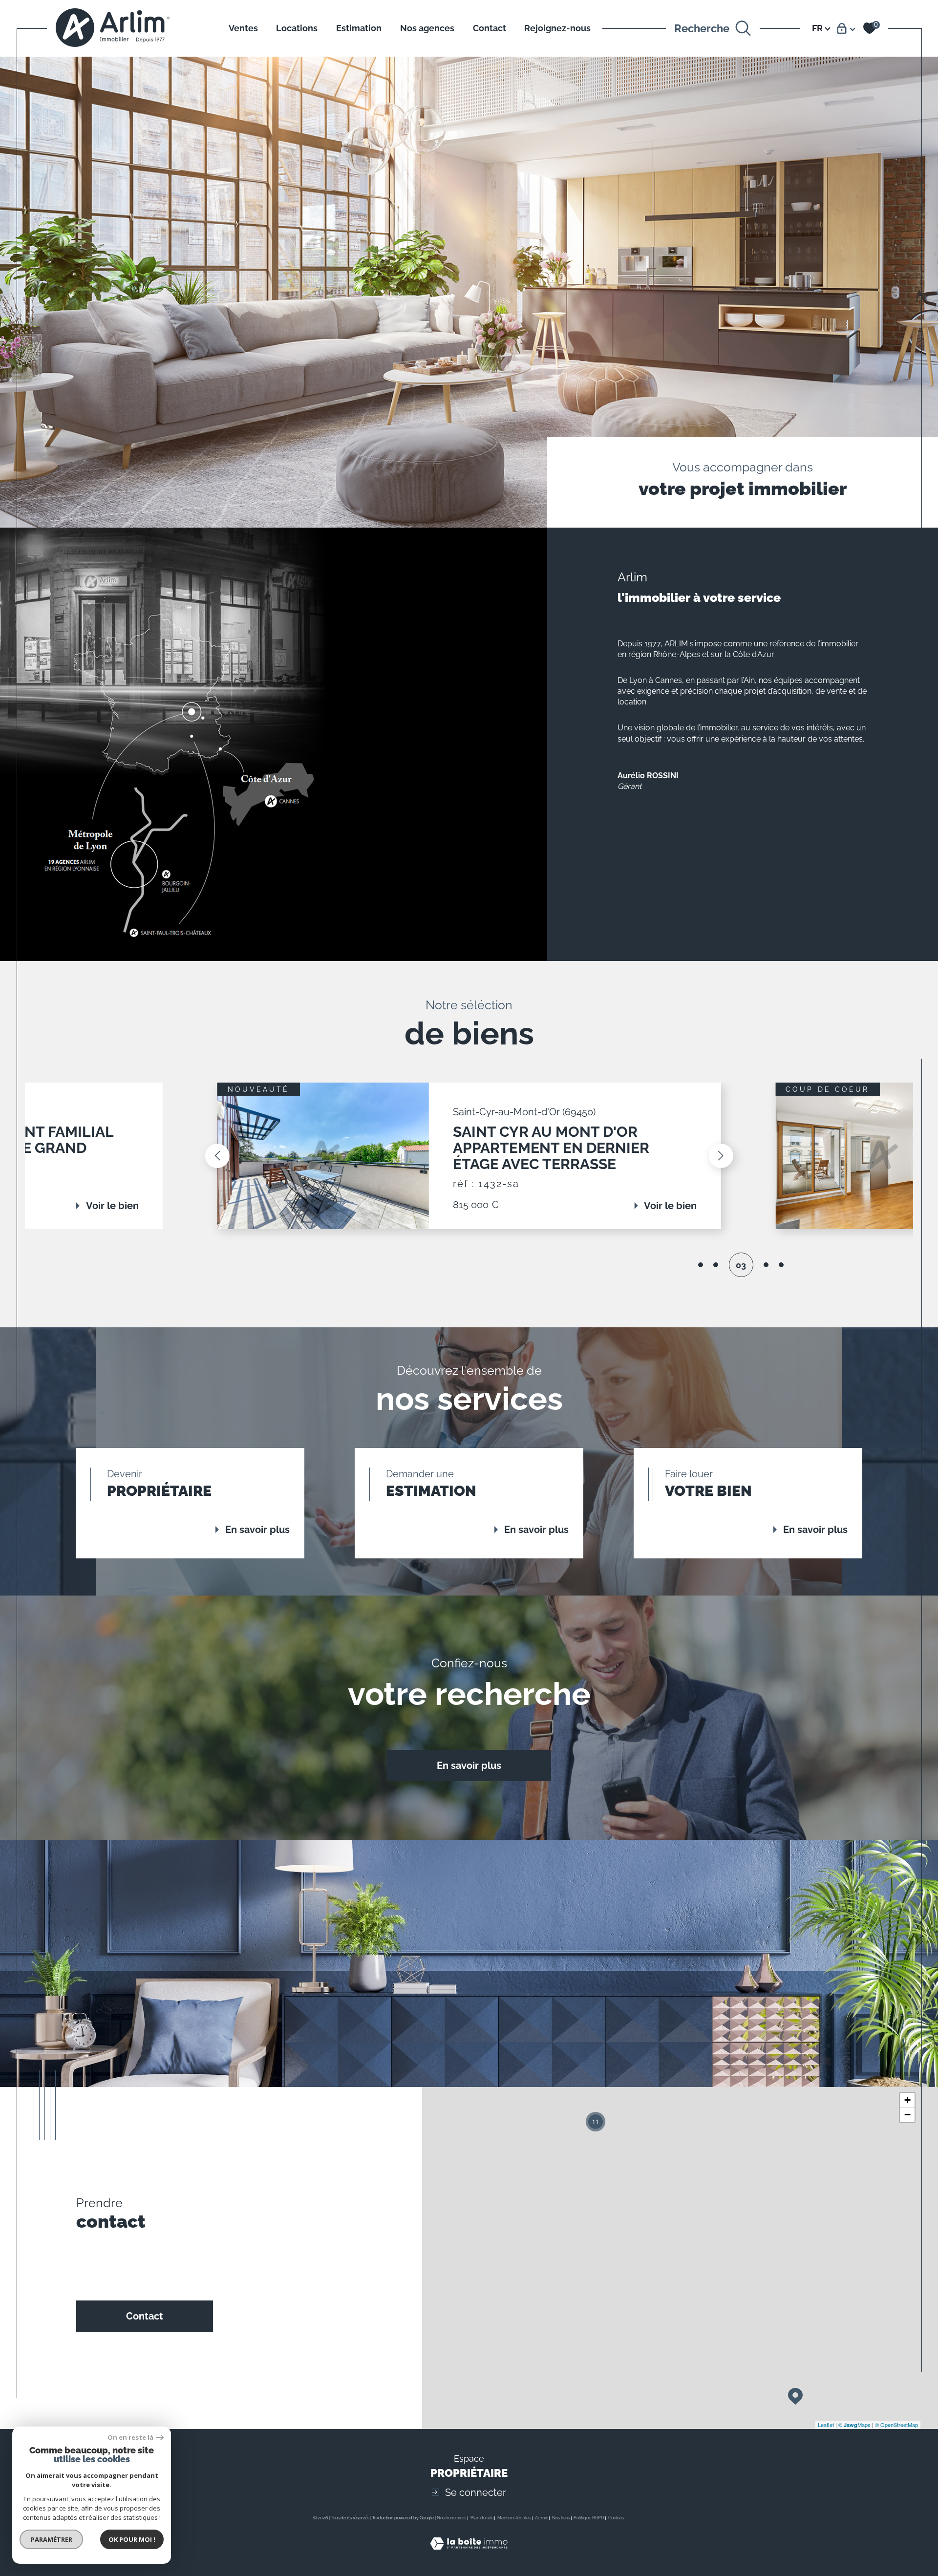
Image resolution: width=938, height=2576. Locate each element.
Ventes (243, 28)
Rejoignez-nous (557, 28)
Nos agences (427, 28)
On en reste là (130, 2438)
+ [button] (907, 2100)
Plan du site (482, 2518)
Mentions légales (514, 2518)
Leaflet (826, 2425)
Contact (490, 28)
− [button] (907, 2115)
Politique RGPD (589, 2518)
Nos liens (561, 2518)
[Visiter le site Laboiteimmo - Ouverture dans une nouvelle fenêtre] (469, 2555)
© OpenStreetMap (896, 2425)
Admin (542, 2518)
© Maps (854, 2425)
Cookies (616, 2518)
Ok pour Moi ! (132, 2539)
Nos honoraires (451, 2518)
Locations (297, 28)
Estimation (359, 28)
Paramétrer (52, 2539)
